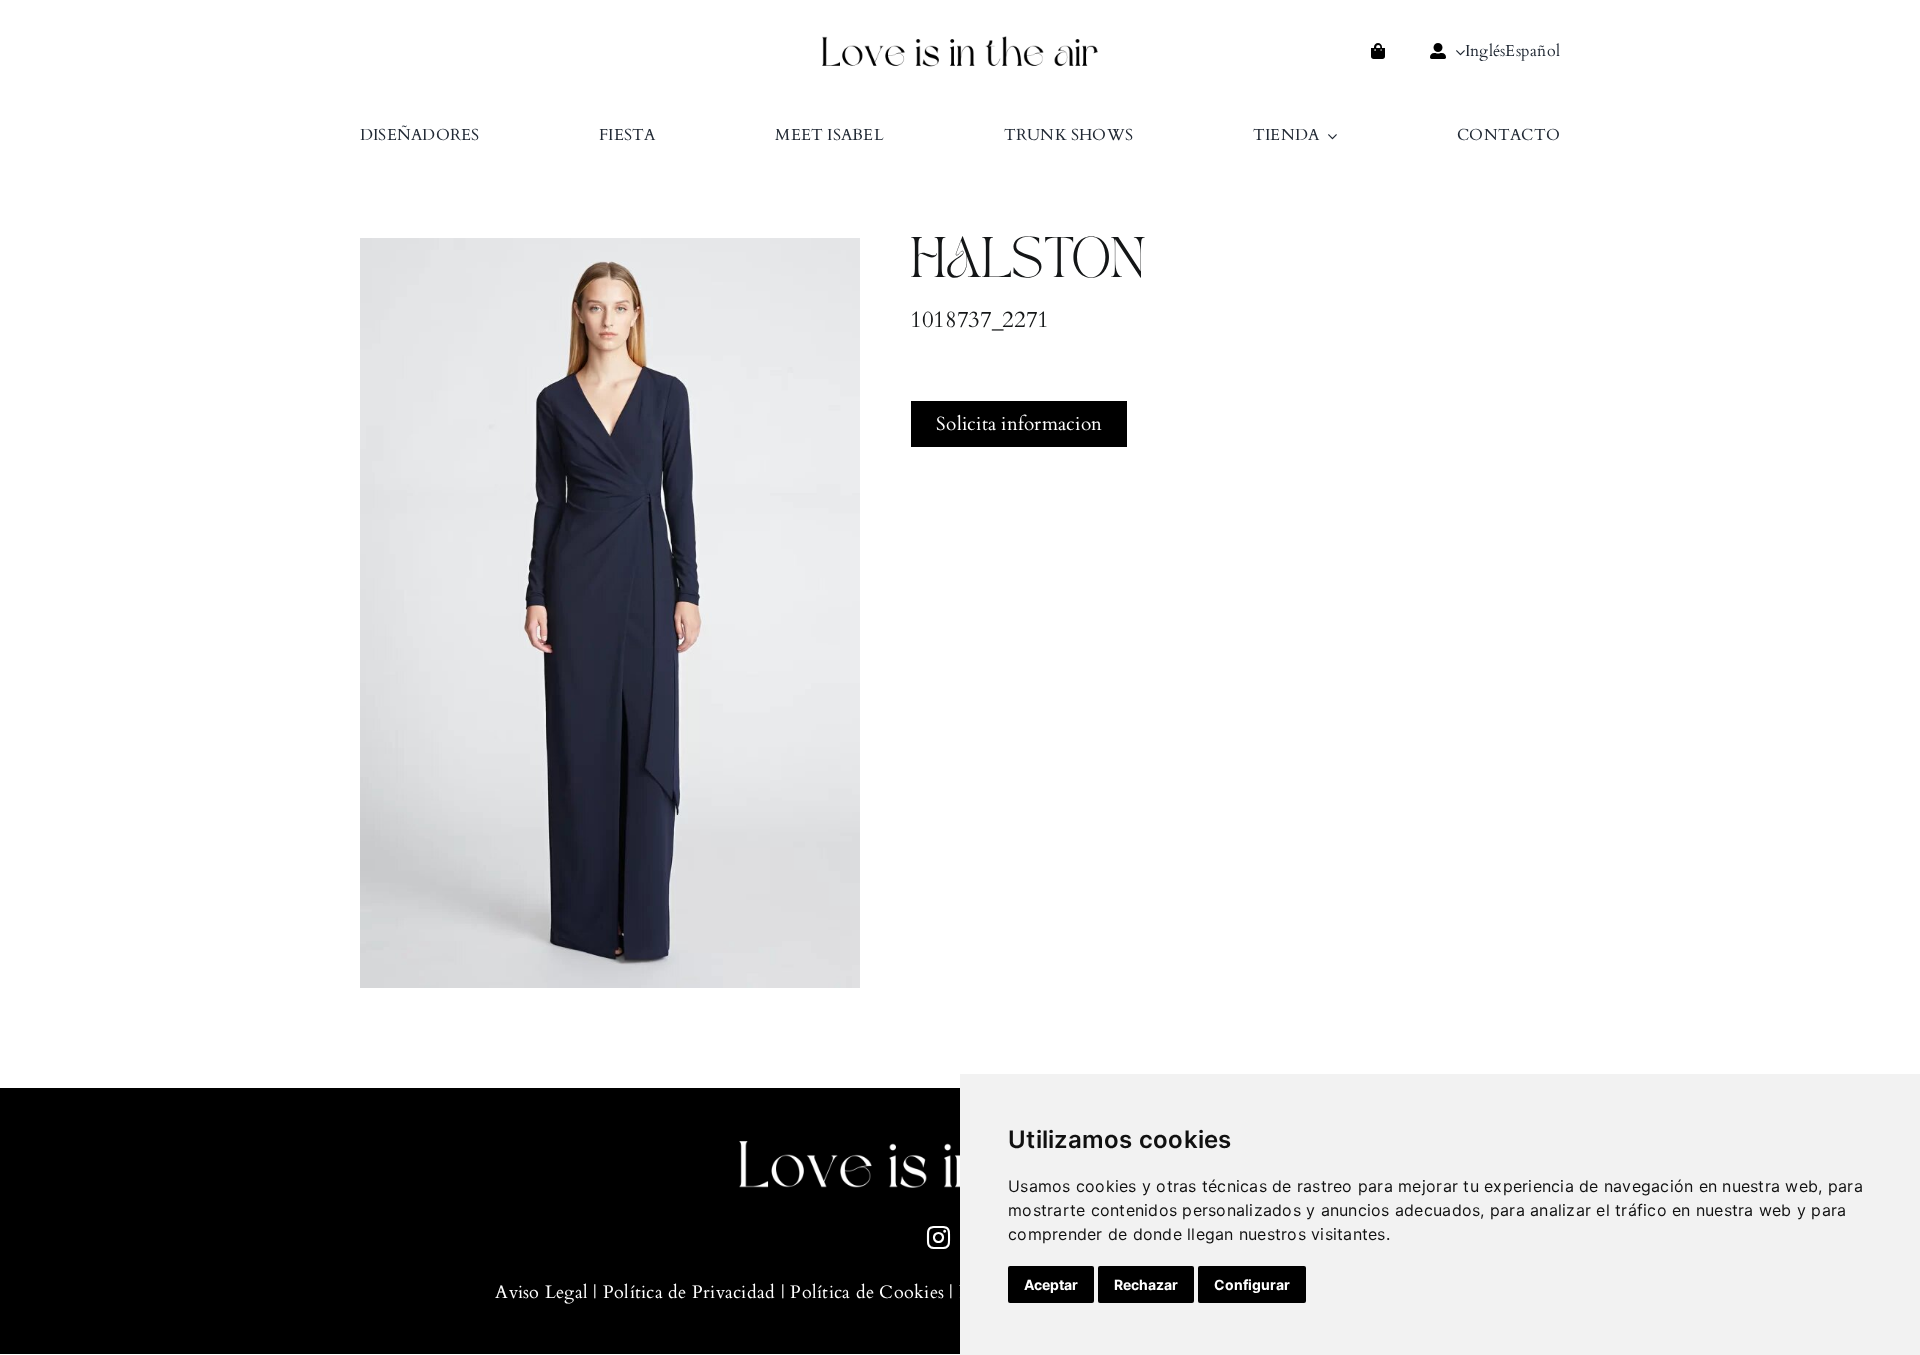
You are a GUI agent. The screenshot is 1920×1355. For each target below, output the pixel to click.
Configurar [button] (1252, 1284)
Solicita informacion (1019, 424)
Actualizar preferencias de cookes (30, 1325)
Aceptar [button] (1051, 1284)
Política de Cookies (867, 1292)
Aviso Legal (541, 1292)
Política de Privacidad (689, 1292)
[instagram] (938, 1237)
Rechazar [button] (1146, 1284)
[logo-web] (960, 41)
